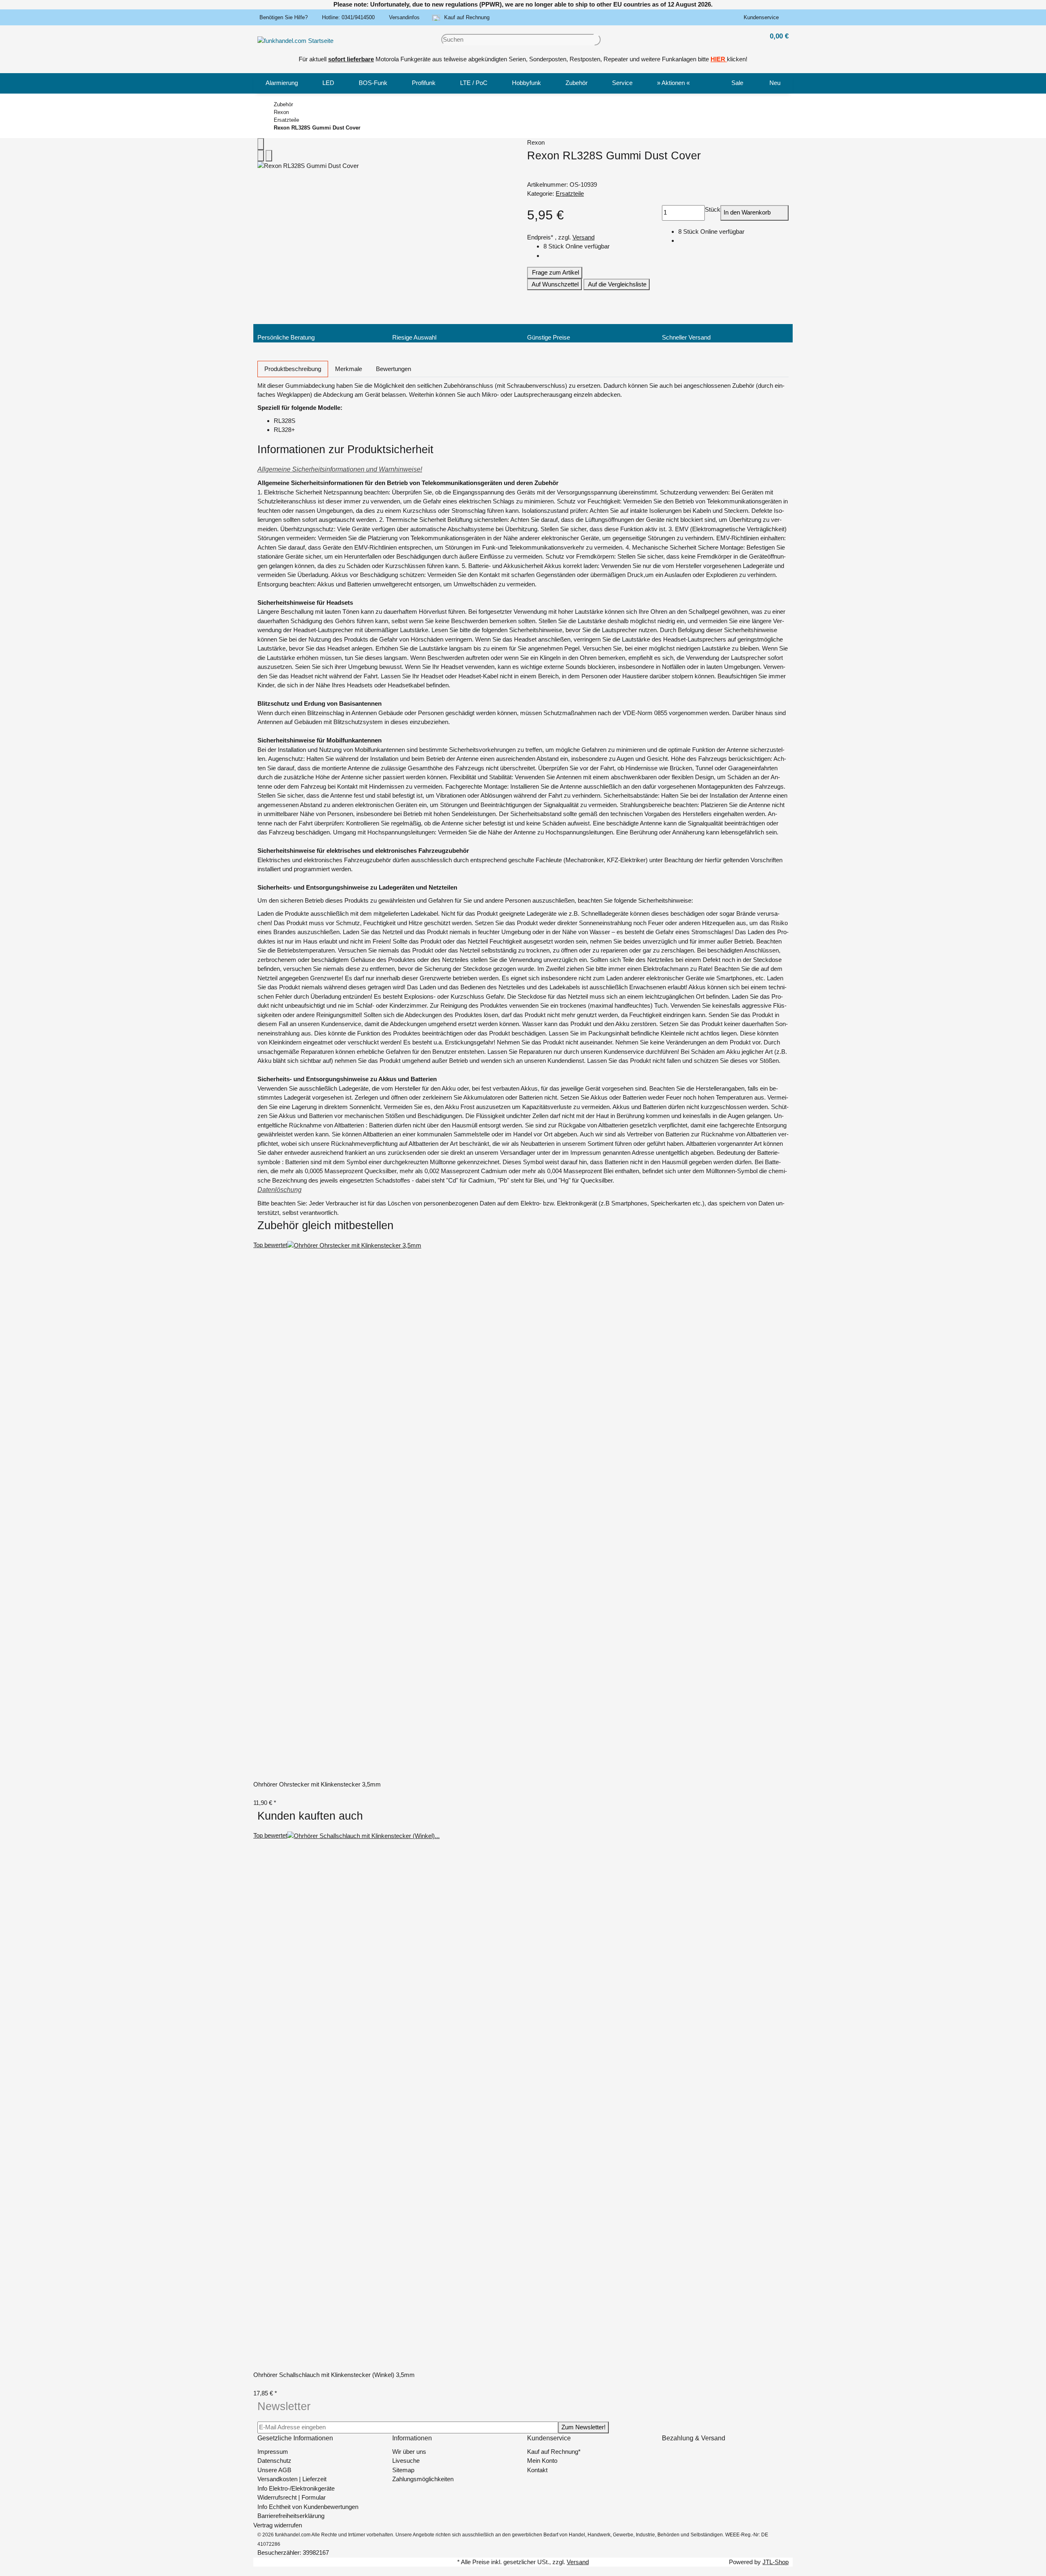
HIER (718, 59)
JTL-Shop (776, 2562)
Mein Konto (542, 2461)
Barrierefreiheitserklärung (291, 2516)
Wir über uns (409, 2452)
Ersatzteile (570, 193)
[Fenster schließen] (261, 144)
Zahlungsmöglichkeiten (423, 2479)
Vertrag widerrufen (278, 2525)
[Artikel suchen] (597, 40)
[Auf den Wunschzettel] (269, 156)
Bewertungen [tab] (393, 369)
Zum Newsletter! (583, 2427)
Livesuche (406, 2461)
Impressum (273, 2452)
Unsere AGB (274, 2470)
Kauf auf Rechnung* (554, 2452)
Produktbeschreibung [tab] (293, 369)
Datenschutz (274, 2461)
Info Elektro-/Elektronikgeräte (296, 2488)
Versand (583, 237)
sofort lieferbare (351, 59)
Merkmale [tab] (349, 369)
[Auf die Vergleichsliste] (261, 156)
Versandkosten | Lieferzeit (292, 2479)
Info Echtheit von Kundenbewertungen (308, 2507)
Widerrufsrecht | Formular (292, 2497)
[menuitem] (282, 83)
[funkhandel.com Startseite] (295, 40)
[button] (763, 18)
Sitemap (403, 2470)
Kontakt (537, 2470)
